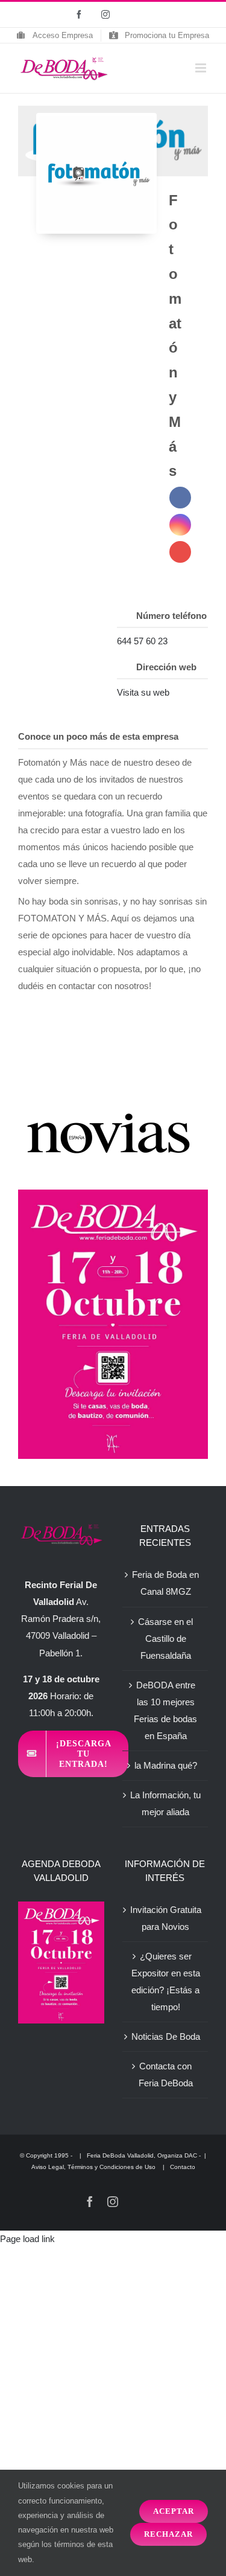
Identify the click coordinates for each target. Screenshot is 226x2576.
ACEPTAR (174, 2511)
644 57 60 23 (142, 641)
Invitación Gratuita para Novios (166, 1918)
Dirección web (166, 667)
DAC (191, 2155)
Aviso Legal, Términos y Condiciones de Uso (94, 2167)
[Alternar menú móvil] (202, 68)
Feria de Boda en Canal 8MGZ (165, 1583)
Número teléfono (171, 616)
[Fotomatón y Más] (96, 173)
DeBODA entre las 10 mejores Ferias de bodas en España (165, 1710)
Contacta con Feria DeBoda (166, 2075)
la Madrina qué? (166, 1765)
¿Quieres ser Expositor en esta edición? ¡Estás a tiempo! (166, 1982)
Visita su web (143, 692)
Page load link (27, 2239)
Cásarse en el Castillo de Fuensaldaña (165, 1639)
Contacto (183, 2167)
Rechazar (168, 2534)
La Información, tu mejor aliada (165, 1803)
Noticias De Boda (166, 2036)
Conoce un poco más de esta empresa (98, 736)
